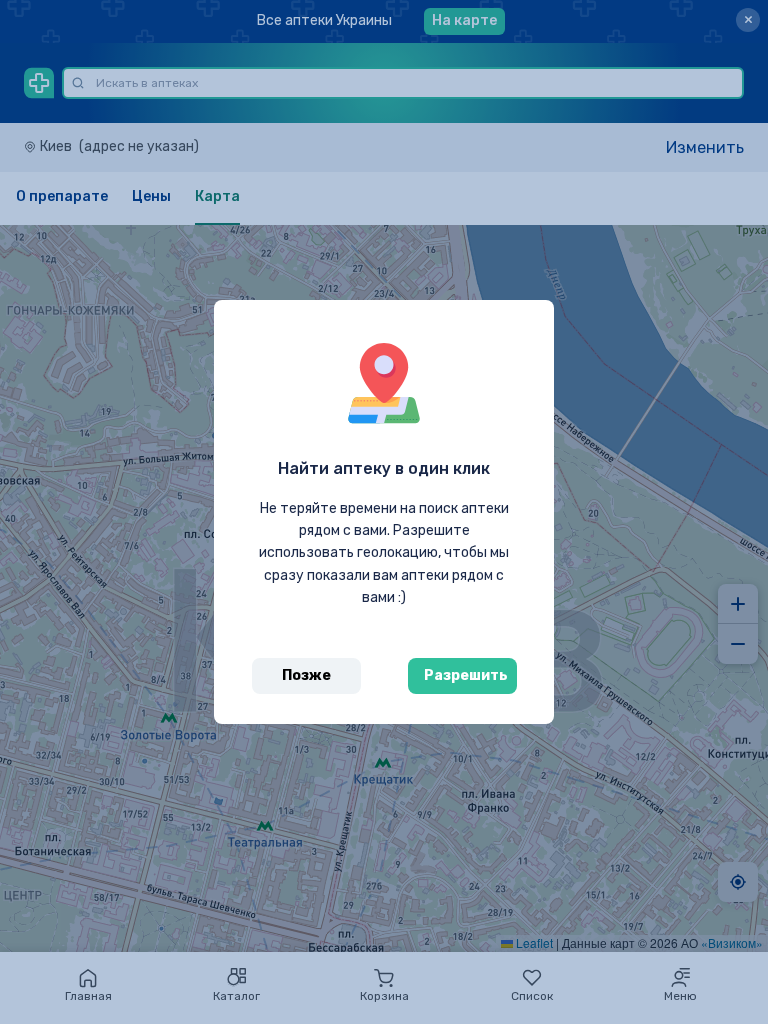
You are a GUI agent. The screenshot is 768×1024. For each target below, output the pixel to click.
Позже (306, 675)
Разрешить (466, 675)
